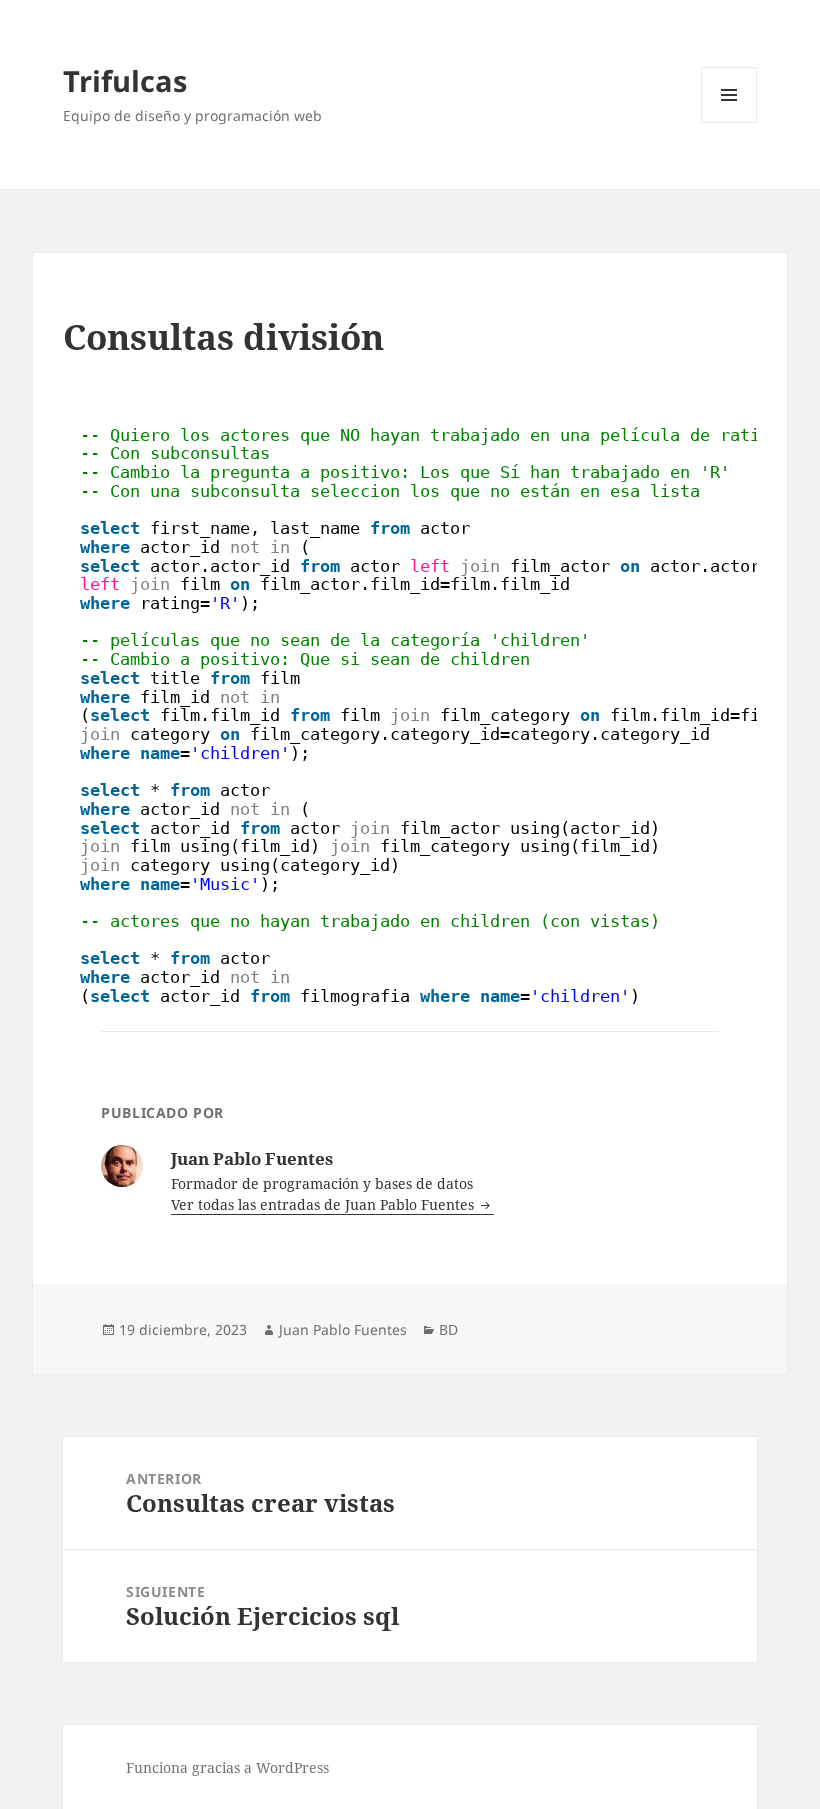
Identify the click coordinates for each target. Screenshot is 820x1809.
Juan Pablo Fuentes (343, 1329)
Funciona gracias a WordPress (227, 1767)
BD (448, 1329)
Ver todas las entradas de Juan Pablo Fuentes (324, 1204)
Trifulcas (125, 80)
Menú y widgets (729, 122)
